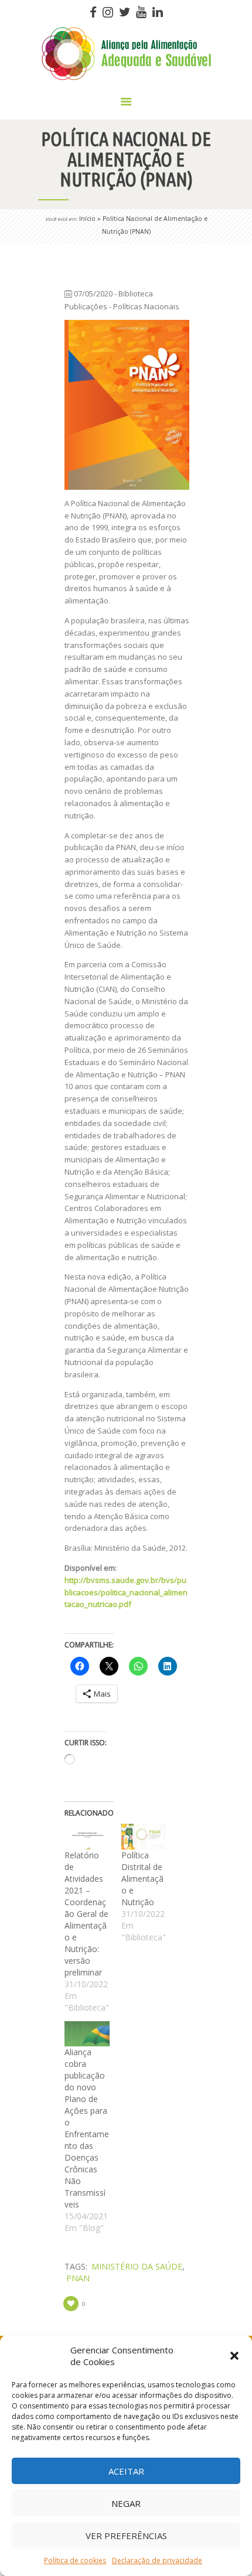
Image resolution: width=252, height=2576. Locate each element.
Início (87, 219)
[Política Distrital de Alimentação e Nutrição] (144, 1837)
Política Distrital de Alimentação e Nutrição (142, 1879)
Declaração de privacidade (157, 2560)
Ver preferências (126, 2536)
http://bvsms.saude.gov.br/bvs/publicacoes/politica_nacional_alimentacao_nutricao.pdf (126, 1592)
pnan (78, 2278)
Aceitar (126, 2471)
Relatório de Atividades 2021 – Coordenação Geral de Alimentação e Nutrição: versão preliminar (86, 1914)
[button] (234, 2356)
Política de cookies (75, 2560)
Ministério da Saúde (137, 2266)
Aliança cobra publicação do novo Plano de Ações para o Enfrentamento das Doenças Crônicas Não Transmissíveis (87, 2128)
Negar (126, 2503)
